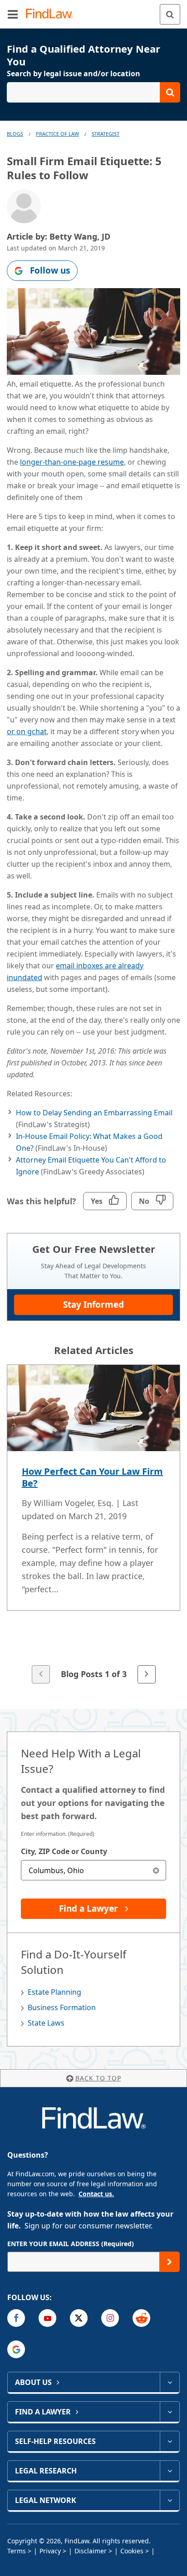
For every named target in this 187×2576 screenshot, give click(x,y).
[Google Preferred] (16, 2349)
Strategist (106, 134)
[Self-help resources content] (170, 2441)
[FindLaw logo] (52, 14)
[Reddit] (141, 2318)
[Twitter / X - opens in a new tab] (79, 2318)
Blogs (15, 134)
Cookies (132, 2551)
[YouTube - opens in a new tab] (47, 2318)
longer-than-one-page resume (72, 462)
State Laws (46, 2023)
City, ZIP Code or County (64, 1851)
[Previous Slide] (41, 1674)
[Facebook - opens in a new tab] (16, 2318)
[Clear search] (156, 1870)
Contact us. (96, 2194)
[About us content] (170, 2382)
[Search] (170, 14)
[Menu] (13, 14)
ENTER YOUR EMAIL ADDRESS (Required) (71, 2244)
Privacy (50, 2551)
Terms (17, 2551)
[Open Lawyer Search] (93, 92)
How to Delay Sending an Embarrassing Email (94, 1113)
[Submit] (170, 2262)
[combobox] (93, 1870)
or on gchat (27, 731)
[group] (93, 1525)
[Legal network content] (170, 2500)
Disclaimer (91, 2551)
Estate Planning (54, 1992)
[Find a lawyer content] (170, 2412)
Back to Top (98, 2078)
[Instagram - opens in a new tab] (110, 2318)
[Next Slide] (147, 1674)
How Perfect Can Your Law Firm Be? (92, 1477)
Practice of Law (57, 134)
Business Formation (62, 2007)
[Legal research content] (170, 2471)
